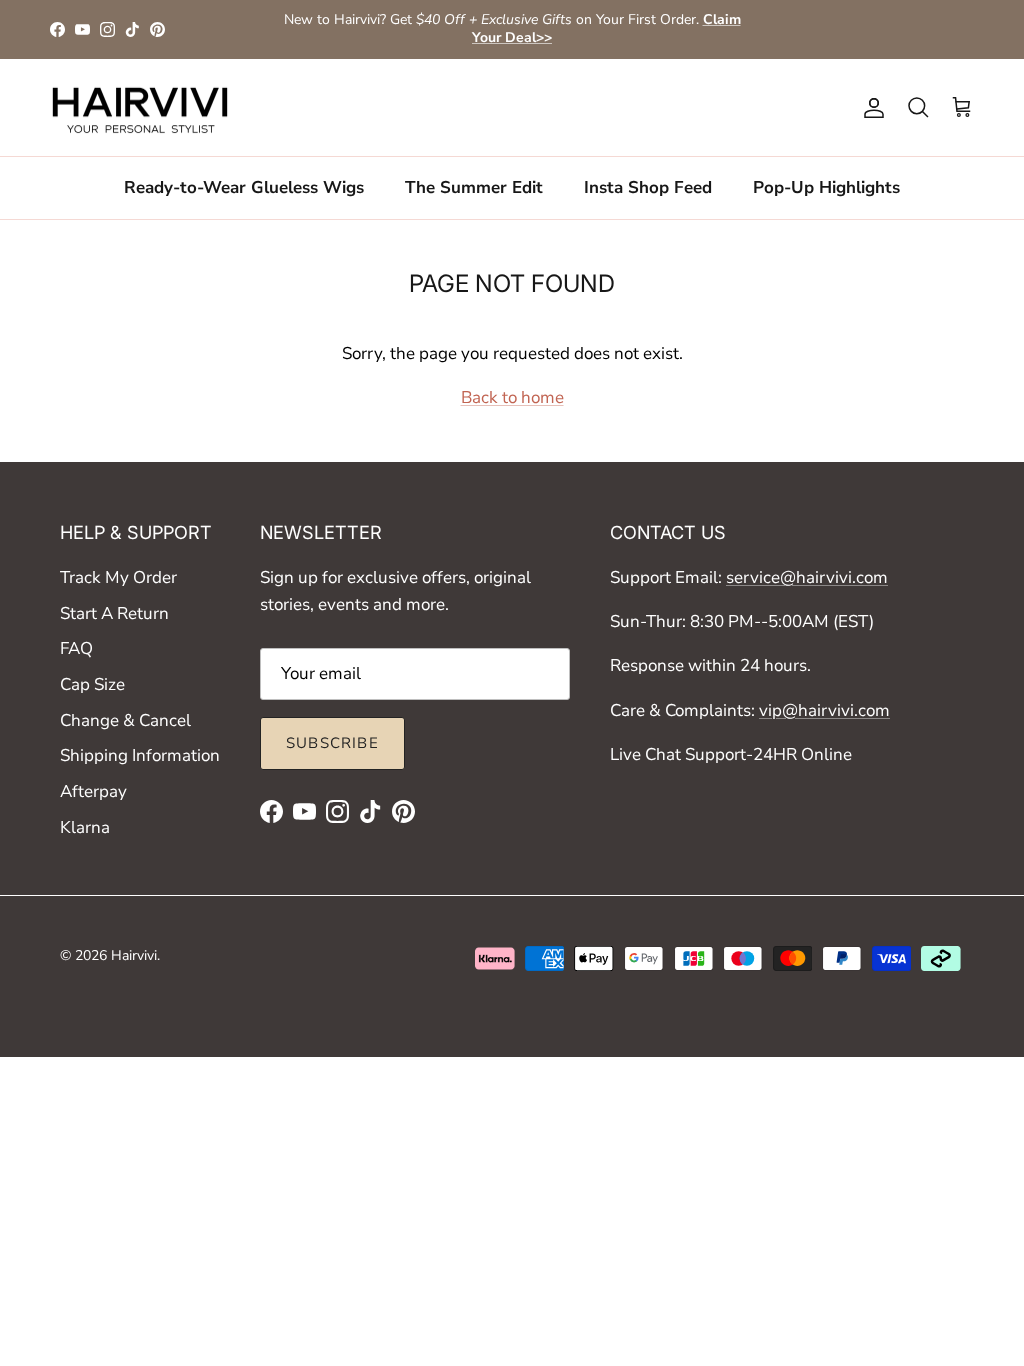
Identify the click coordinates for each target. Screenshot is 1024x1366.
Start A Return (114, 613)
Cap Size (92, 684)
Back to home (512, 397)
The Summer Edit (474, 187)
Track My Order (118, 577)
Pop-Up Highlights (826, 187)
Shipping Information (140, 755)
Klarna (85, 827)
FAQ (76, 648)
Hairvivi (134, 955)
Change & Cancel (125, 720)
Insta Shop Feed (648, 187)
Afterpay (93, 791)
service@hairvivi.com (807, 577)
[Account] (870, 108)
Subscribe (332, 743)
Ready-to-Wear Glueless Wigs (244, 187)
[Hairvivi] (140, 108)
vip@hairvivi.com (824, 710)
